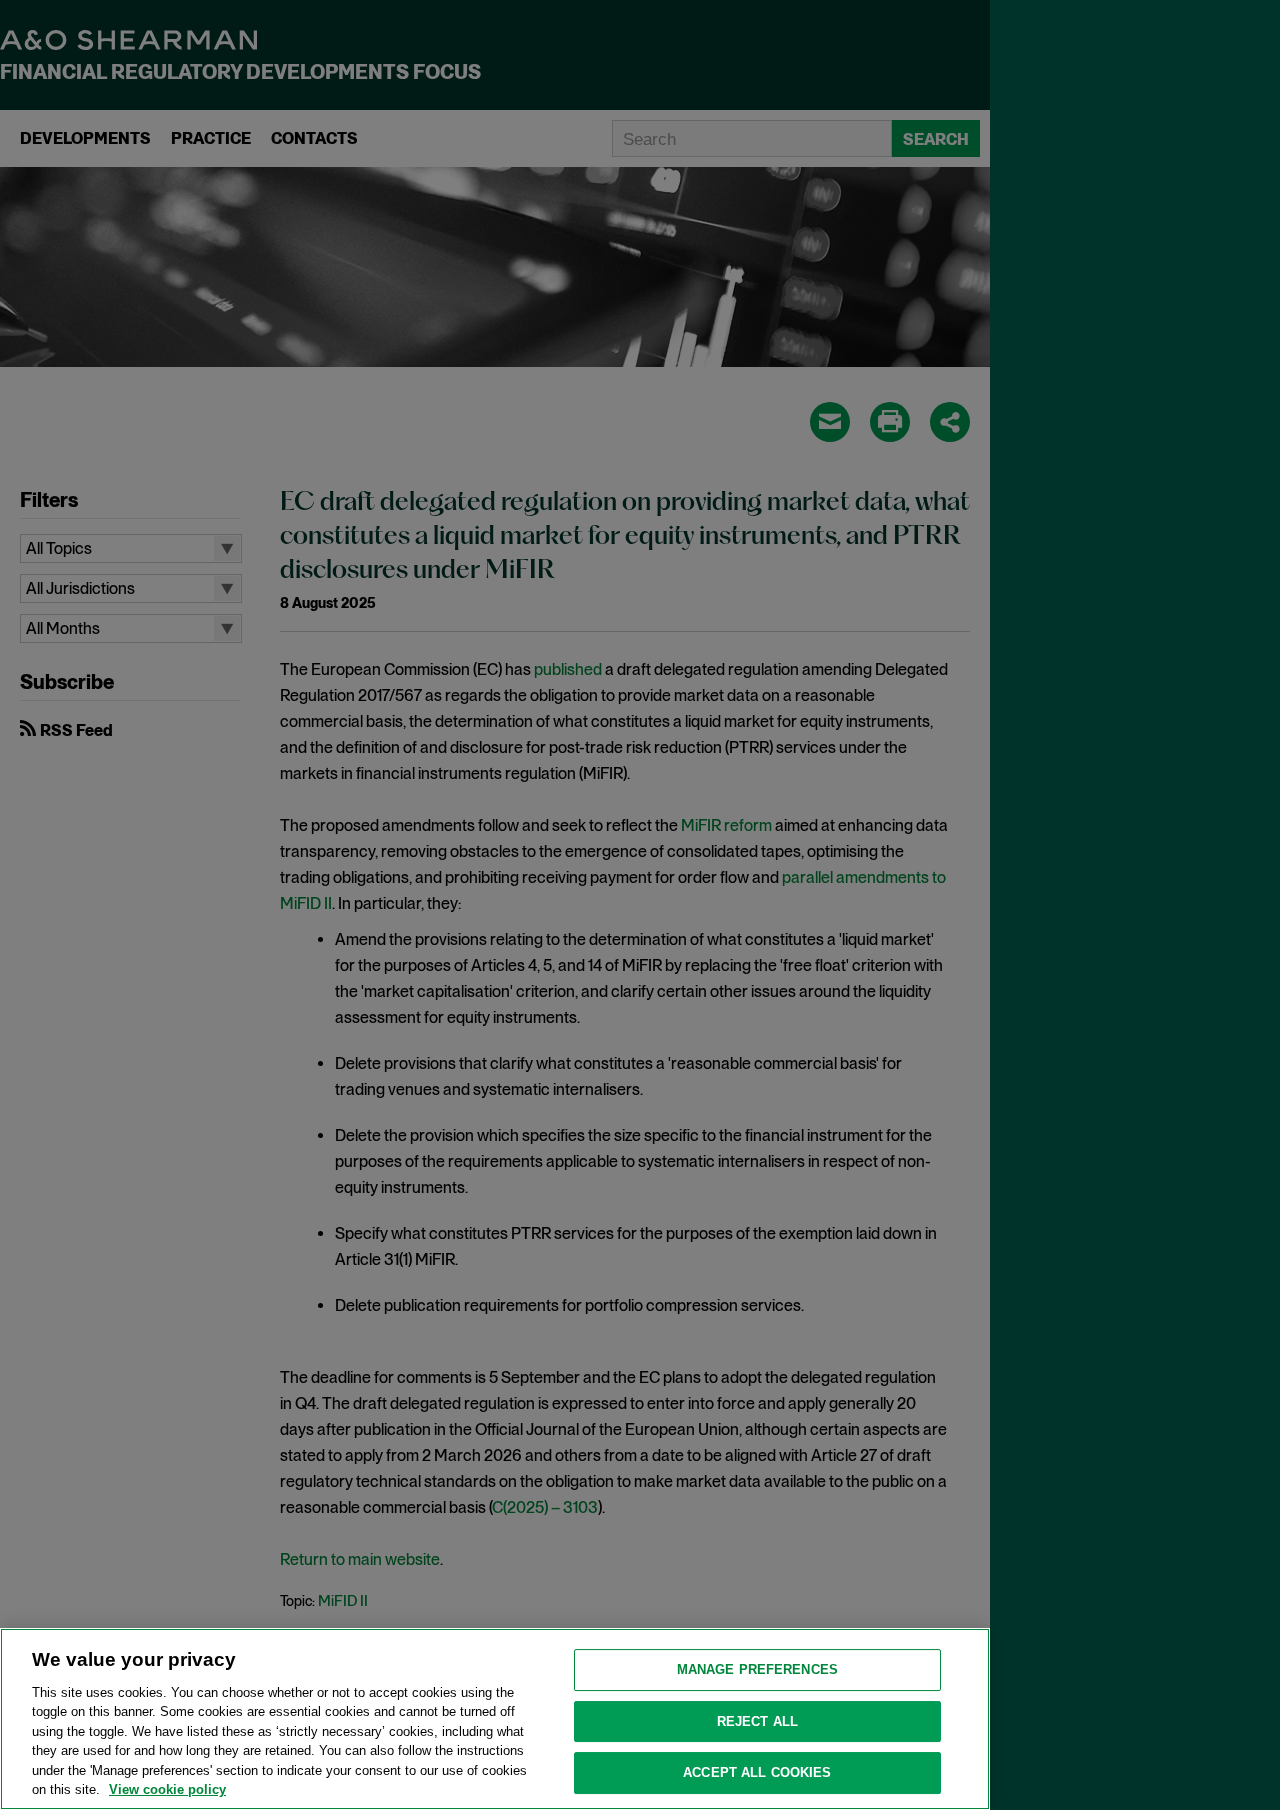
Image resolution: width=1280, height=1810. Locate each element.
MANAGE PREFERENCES (757, 1669)
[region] (495, 1719)
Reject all (757, 1721)
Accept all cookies (757, 1772)
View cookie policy (167, 1789)
